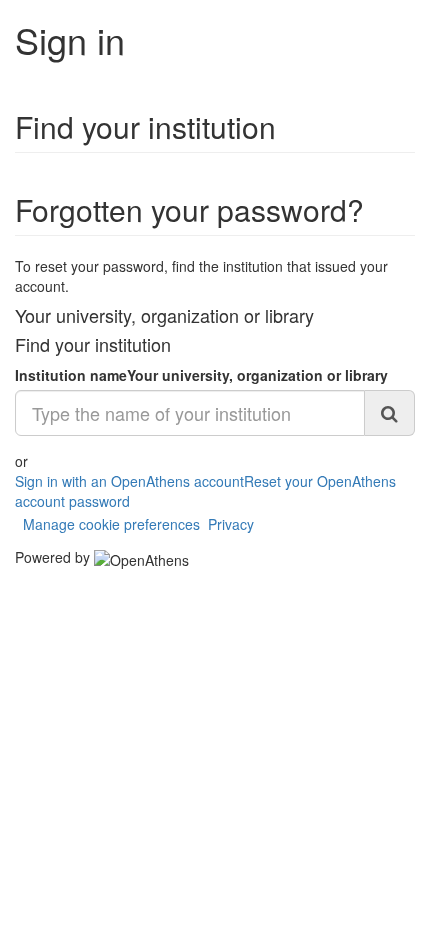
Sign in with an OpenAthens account (129, 481)
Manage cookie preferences (111, 524)
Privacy (231, 524)
